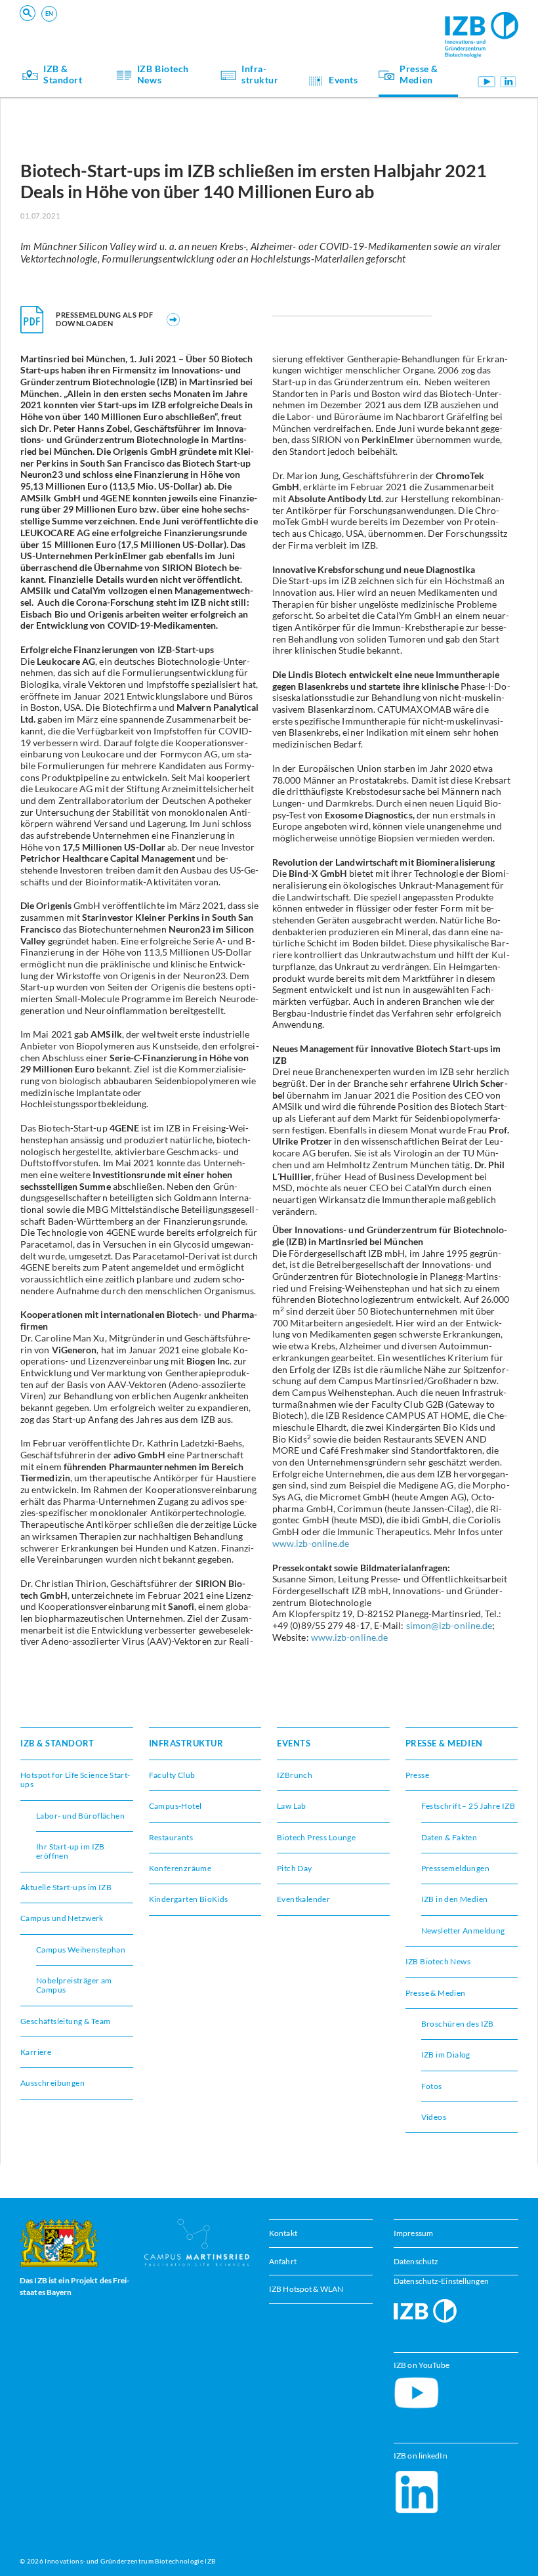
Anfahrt (283, 2261)
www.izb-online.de (311, 1544)
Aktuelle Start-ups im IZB (66, 1887)
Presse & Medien (419, 75)
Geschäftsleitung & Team (65, 2021)
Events (343, 80)
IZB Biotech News (163, 75)
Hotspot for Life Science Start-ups (75, 1780)
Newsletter (119, 23)
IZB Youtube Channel (486, 81)
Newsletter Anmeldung (463, 1931)
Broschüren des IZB (458, 2024)
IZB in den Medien (455, 1899)
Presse (417, 1775)
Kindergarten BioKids (189, 1899)
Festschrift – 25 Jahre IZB (468, 1806)
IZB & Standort (63, 75)
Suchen (225, 30)
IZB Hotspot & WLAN (306, 2290)
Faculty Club (172, 1775)
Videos (434, 2117)
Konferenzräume (131, 23)
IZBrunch (116, 23)
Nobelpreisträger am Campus (74, 1985)
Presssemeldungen (456, 1868)
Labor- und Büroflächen (80, 1816)
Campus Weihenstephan (81, 1950)
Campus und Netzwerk (351, 23)
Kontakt (283, 2233)
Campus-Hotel (336, 23)
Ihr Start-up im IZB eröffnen (152, 23)
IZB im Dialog (334, 23)
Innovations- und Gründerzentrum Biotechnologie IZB (130, 2561)
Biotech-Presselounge (350, 23)
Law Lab (292, 1806)
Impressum (413, 2233)
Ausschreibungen (52, 2083)
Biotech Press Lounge (316, 1837)
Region (321, 23)
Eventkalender (303, 1899)
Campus (114, 23)
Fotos (432, 2086)
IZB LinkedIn (508, 81)
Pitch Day (295, 1868)
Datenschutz (416, 2261)
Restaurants (171, 1837)
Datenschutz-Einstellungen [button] (441, 2282)
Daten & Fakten (449, 1837)
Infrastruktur (260, 75)
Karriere (36, 2052)
